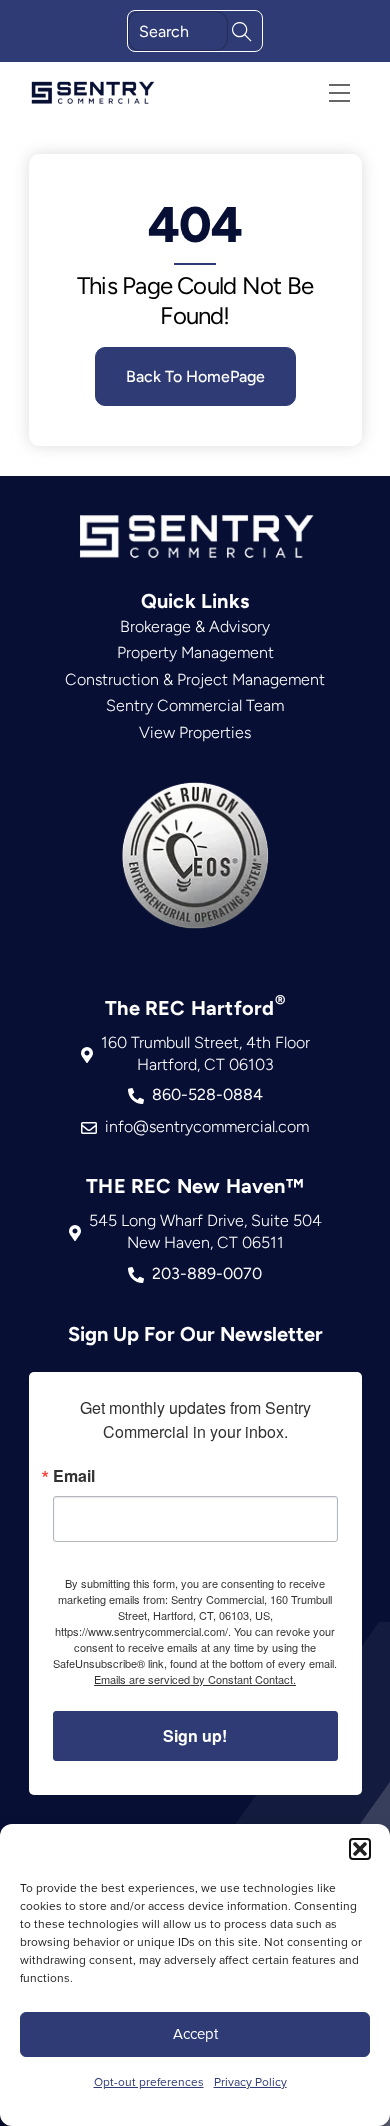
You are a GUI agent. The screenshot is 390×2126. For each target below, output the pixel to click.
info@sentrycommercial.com (207, 1126)
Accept (195, 2033)
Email (74, 1476)
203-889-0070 (207, 1273)
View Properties (195, 732)
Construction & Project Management (195, 679)
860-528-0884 (207, 1094)
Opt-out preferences (149, 2081)
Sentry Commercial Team (195, 705)
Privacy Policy (250, 2081)
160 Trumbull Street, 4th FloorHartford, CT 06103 (205, 1053)
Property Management (195, 652)
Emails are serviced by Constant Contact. (195, 1679)
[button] (360, 1849)
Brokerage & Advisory (195, 626)
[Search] (242, 29)
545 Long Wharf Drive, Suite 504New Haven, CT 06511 (205, 1231)
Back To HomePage (195, 376)
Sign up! (195, 1735)
